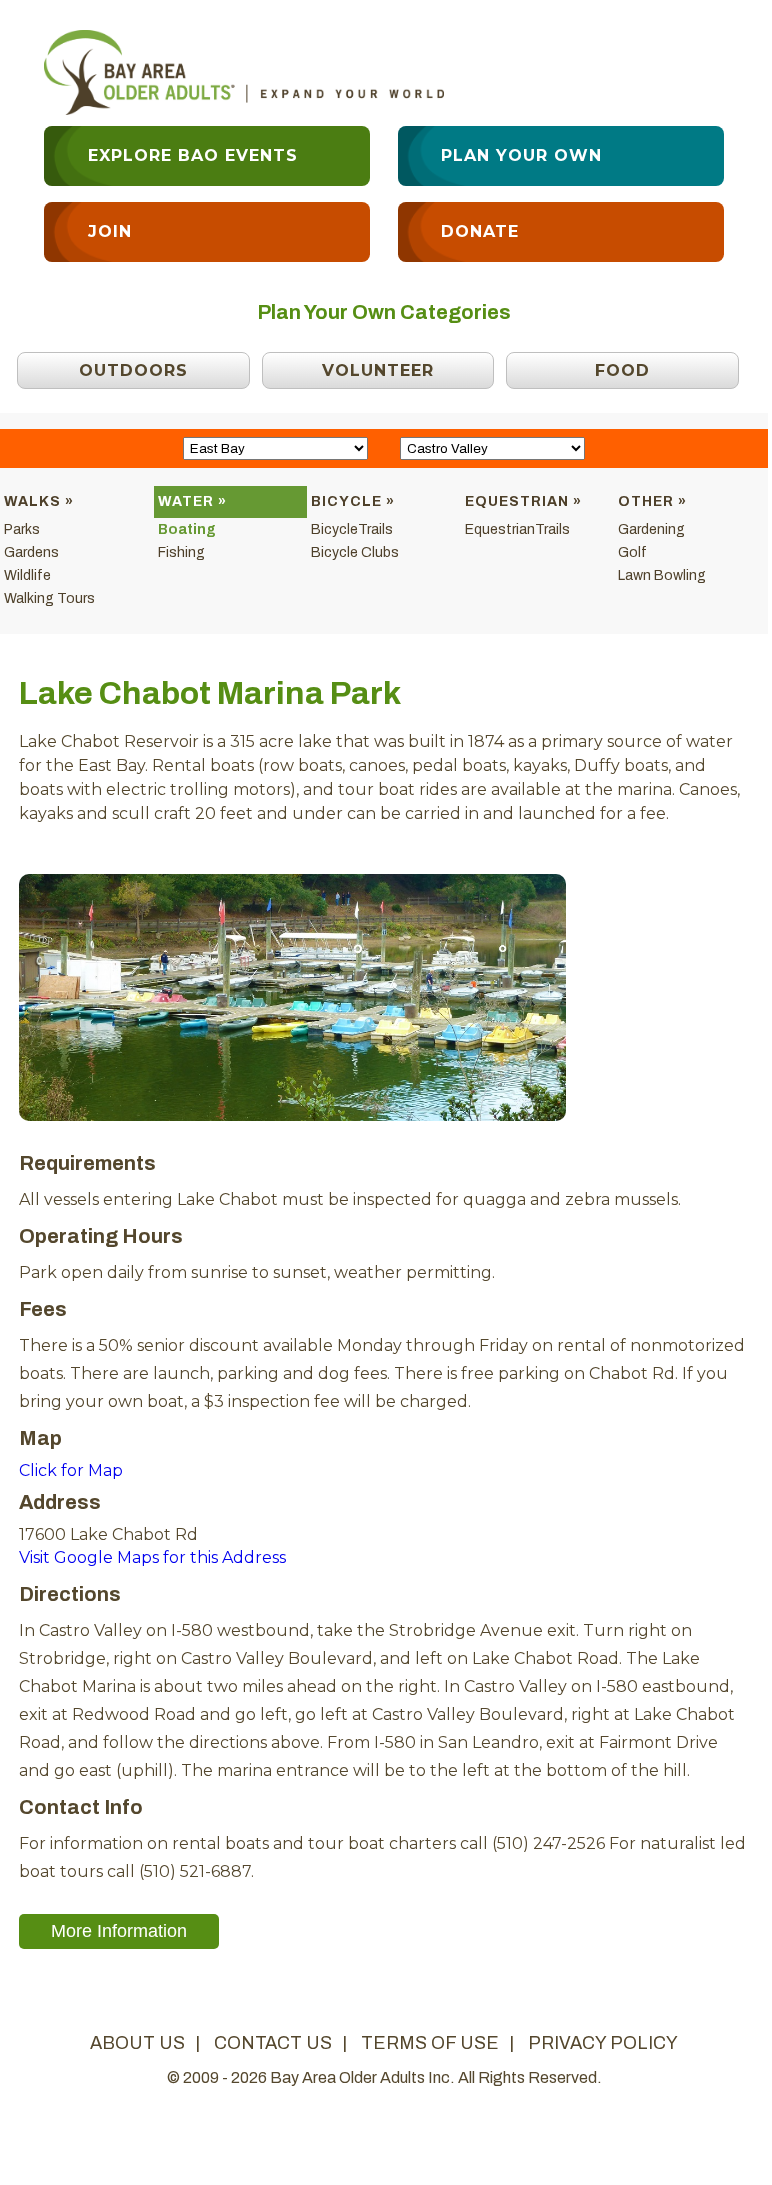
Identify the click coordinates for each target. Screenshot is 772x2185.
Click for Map (71, 1470)
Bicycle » (353, 501)
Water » (192, 501)
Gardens (31, 552)
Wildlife (27, 575)
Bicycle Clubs (355, 552)
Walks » (39, 501)
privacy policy (603, 2043)
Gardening (651, 529)
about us (137, 2043)
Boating (187, 529)
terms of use (430, 2043)
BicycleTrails (352, 529)
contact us (273, 2043)
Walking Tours (49, 598)
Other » (652, 501)
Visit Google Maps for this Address (152, 1557)
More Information (119, 1931)
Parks (22, 529)
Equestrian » (523, 501)
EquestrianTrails (517, 529)
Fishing (181, 552)
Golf (632, 552)
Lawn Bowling (662, 575)
